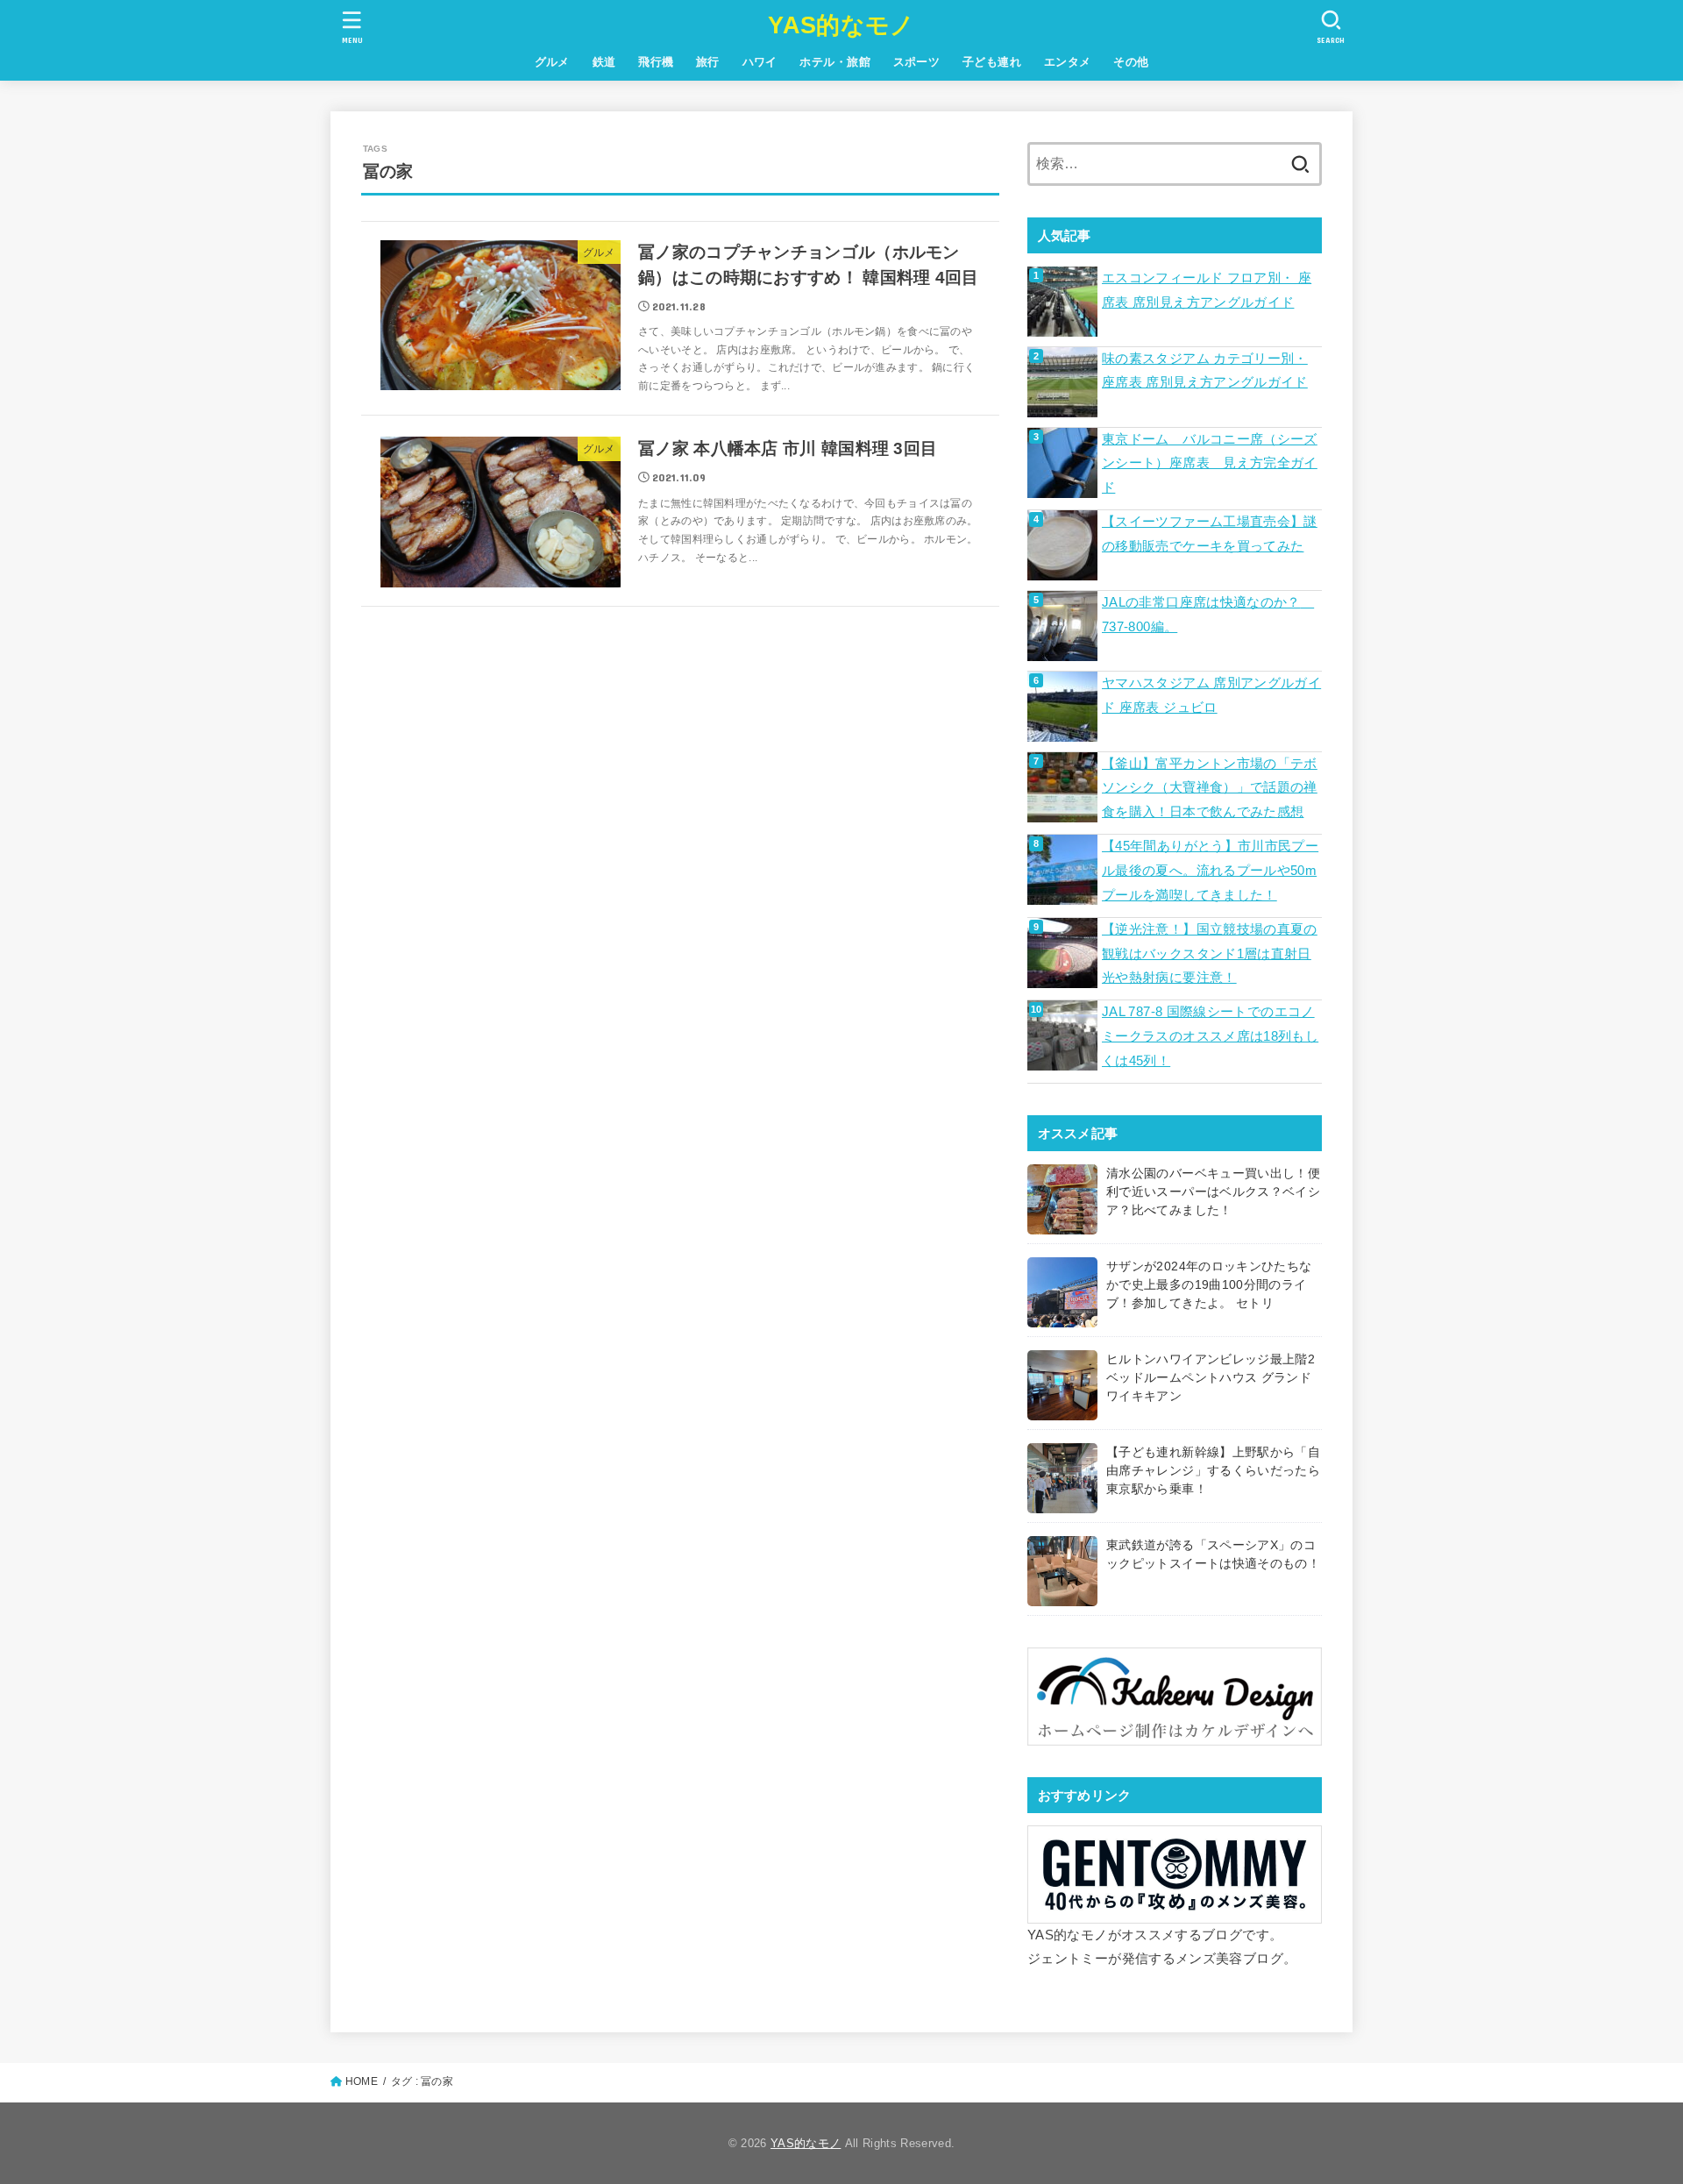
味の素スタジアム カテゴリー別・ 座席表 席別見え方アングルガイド (1205, 371)
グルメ (552, 62)
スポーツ (917, 62)
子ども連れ (992, 62)
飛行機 (656, 62)
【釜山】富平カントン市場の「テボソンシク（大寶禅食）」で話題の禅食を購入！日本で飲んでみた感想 (1210, 788)
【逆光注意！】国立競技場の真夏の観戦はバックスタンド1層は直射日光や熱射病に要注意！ (1210, 953)
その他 (1131, 62)
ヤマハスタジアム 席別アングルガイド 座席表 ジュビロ (1211, 695)
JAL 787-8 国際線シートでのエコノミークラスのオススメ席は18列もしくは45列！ (1210, 1036)
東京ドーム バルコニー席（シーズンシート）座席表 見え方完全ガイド (1210, 463)
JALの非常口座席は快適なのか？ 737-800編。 (1208, 615)
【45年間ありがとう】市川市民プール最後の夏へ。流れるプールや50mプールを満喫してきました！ (1210, 870)
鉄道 (604, 62)
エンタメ (1068, 62)
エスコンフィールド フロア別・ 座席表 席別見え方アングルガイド (1207, 290)
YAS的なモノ (841, 25)
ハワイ (760, 62)
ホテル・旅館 (834, 62)
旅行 (708, 62)
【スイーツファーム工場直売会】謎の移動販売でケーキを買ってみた (1210, 534)
